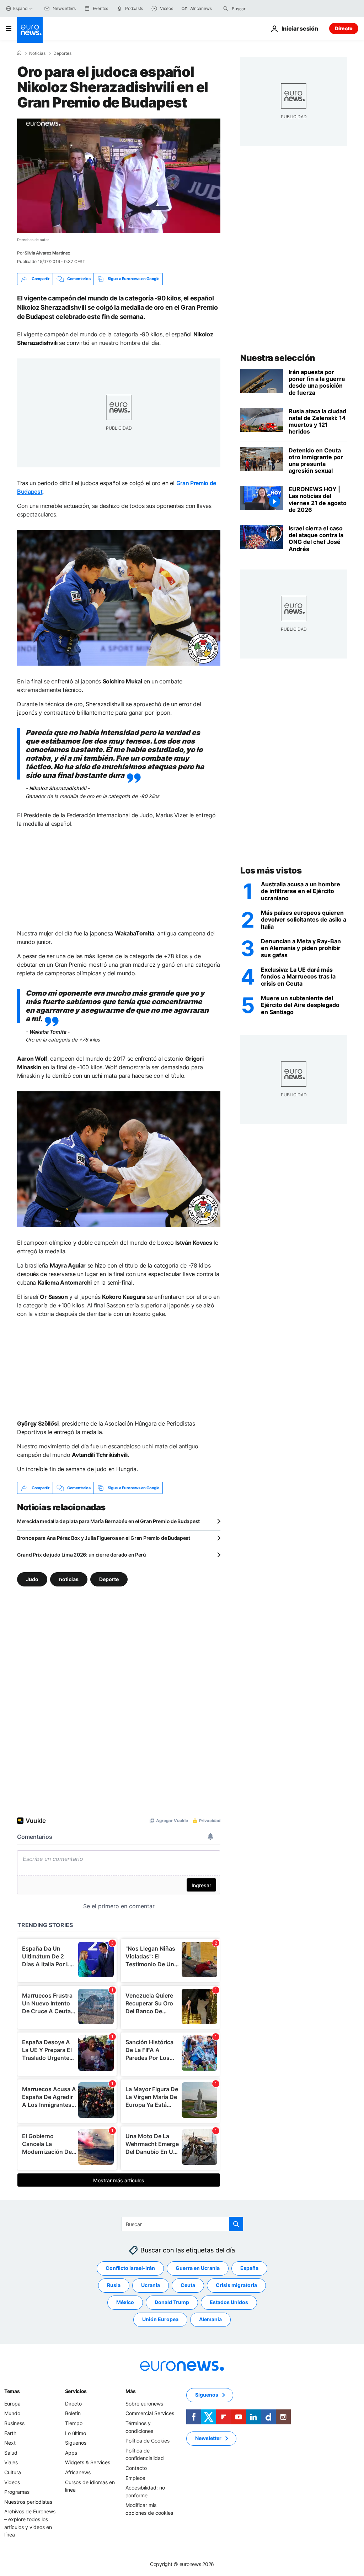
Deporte (109, 1579)
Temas (12, 2391)
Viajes (11, 2463)
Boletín (73, 2414)
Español (21, 8)
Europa (12, 2404)
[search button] (226, 9)
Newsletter (208, 2438)
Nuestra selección (278, 358)
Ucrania (151, 2285)
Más (130, 2391)
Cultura (13, 2472)
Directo (344, 28)
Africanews (78, 2472)
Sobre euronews (144, 2404)
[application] (119, 176)
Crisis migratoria (236, 2285)
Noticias (37, 53)
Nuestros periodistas (28, 2502)
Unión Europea (160, 2320)
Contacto (136, 2468)
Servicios (76, 2391)
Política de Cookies (148, 2441)
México (125, 2302)
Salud (11, 2453)
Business (14, 2423)
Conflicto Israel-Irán (130, 2268)
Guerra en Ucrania (198, 2268)
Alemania (210, 2320)
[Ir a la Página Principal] (30, 30)
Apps (71, 2453)
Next (10, 2443)
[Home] (19, 53)
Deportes (62, 53)
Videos (12, 2482)
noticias (69, 1579)
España (249, 2268)
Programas (17, 2492)
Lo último (76, 2433)
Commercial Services (150, 2414)
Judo (32, 1579)
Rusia (114, 2285)
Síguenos (76, 2443)
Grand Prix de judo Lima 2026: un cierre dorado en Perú (82, 1555)
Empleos (135, 2478)
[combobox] (262, 9)
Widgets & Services (88, 2463)
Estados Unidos (229, 2302)
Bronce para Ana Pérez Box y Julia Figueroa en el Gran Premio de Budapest (104, 1538)
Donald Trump (172, 2302)
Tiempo (74, 2423)
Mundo (12, 2414)
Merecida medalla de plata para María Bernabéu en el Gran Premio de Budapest (108, 1521)
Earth (10, 2433)
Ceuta (188, 2285)
